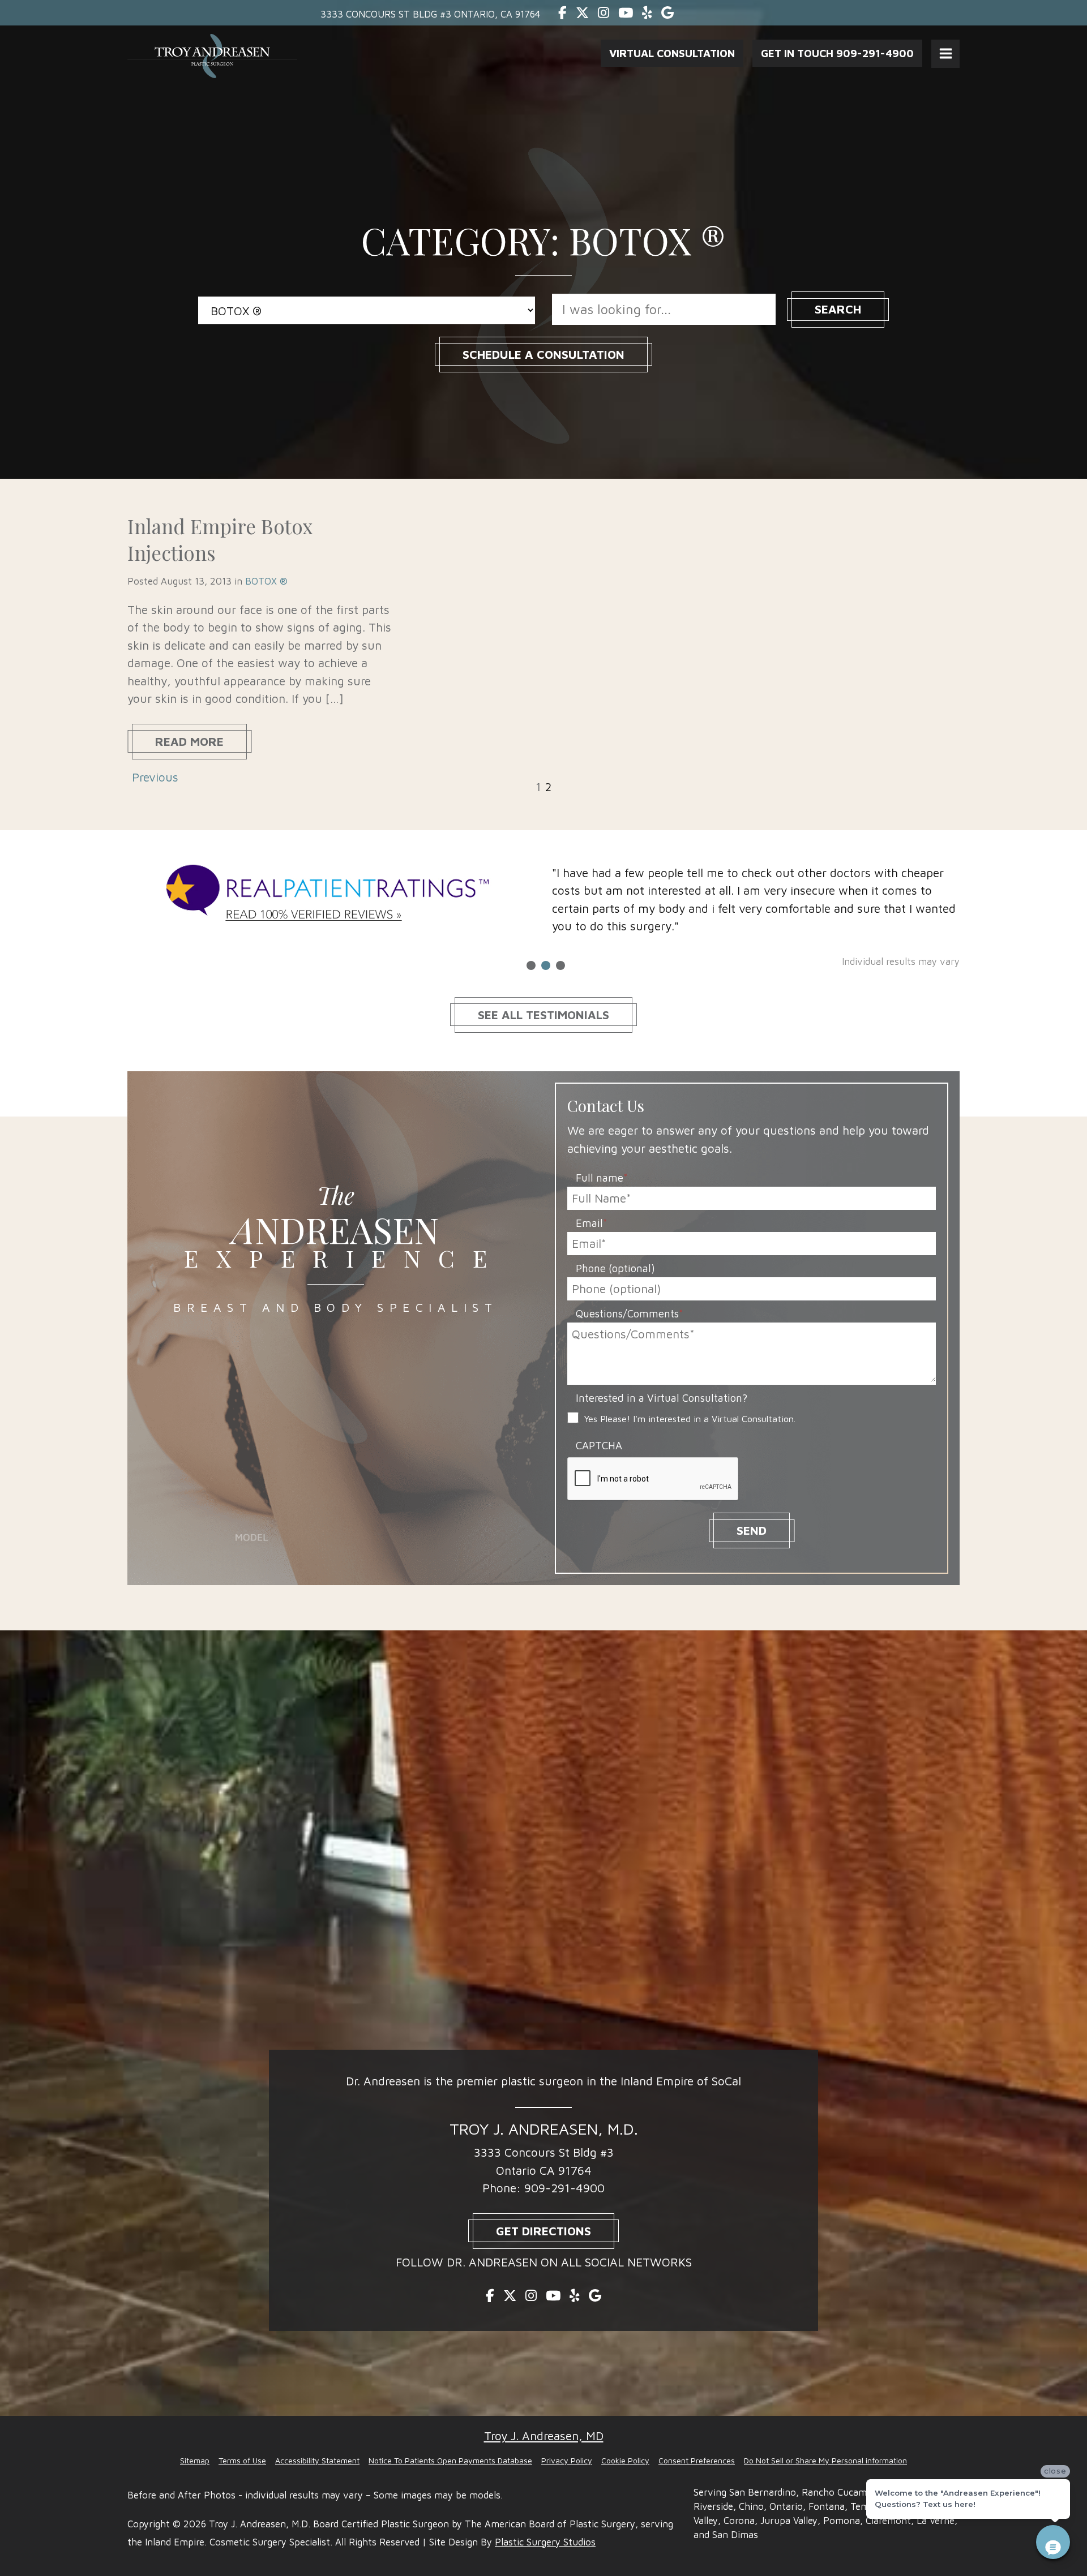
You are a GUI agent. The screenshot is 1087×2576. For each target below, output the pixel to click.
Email (592, 1223)
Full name (602, 1178)
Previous (155, 777)
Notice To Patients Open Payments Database (450, 2460)
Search (838, 309)
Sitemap (195, 2460)
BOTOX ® (266, 581)
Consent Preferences (697, 2460)
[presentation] (653, 1479)
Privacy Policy (567, 2460)
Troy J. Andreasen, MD (544, 2436)
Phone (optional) (615, 1268)
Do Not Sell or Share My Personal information (825, 2460)
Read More (189, 741)
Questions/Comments (630, 1313)
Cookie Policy (625, 2460)
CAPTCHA (599, 1445)
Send (752, 1530)
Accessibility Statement (317, 2460)
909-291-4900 (564, 2188)
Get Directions (543, 2231)
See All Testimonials (543, 1015)
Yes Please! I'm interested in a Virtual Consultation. (690, 1418)
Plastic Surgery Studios (545, 2542)
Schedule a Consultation (543, 354)
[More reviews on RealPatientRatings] (331, 895)
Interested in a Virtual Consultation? (662, 1398)
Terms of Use (242, 2460)
